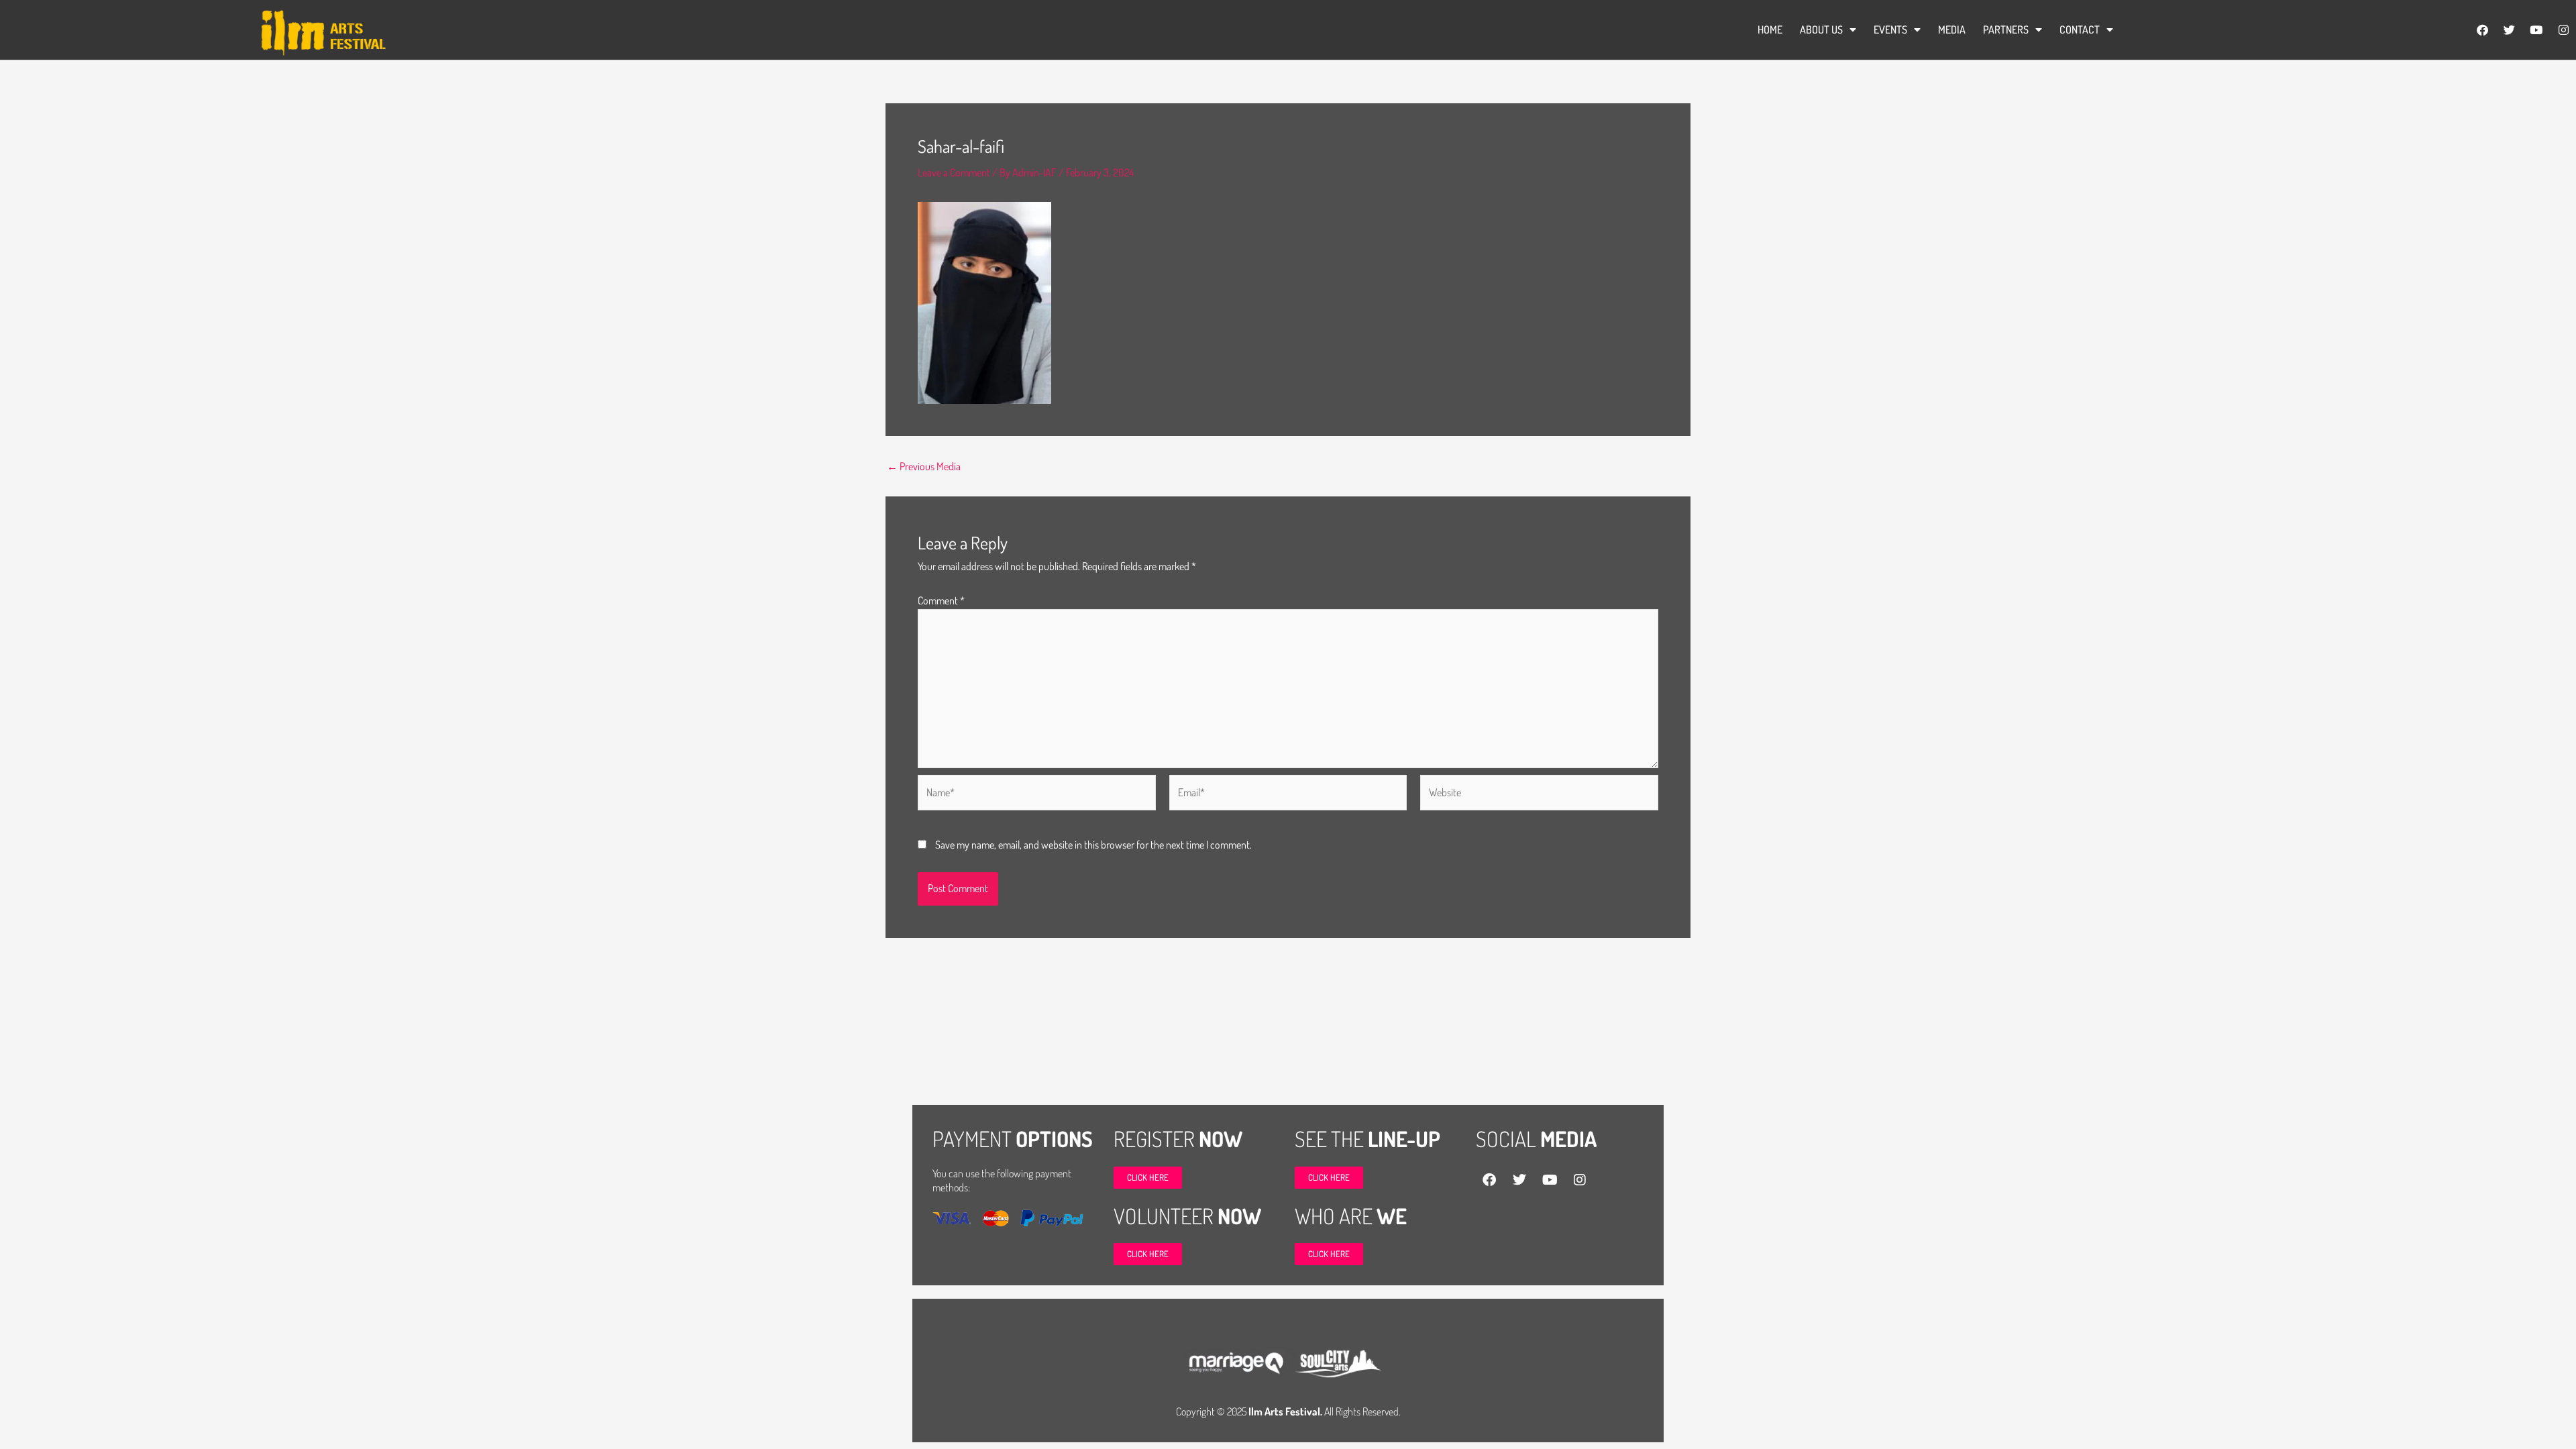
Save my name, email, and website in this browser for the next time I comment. (1093, 845)
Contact (2080, 30)
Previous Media (924, 466)
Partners (2006, 30)
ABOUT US (1821, 30)
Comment (941, 600)
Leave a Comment (954, 172)
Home (1770, 30)
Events (1890, 30)
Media (1952, 30)
